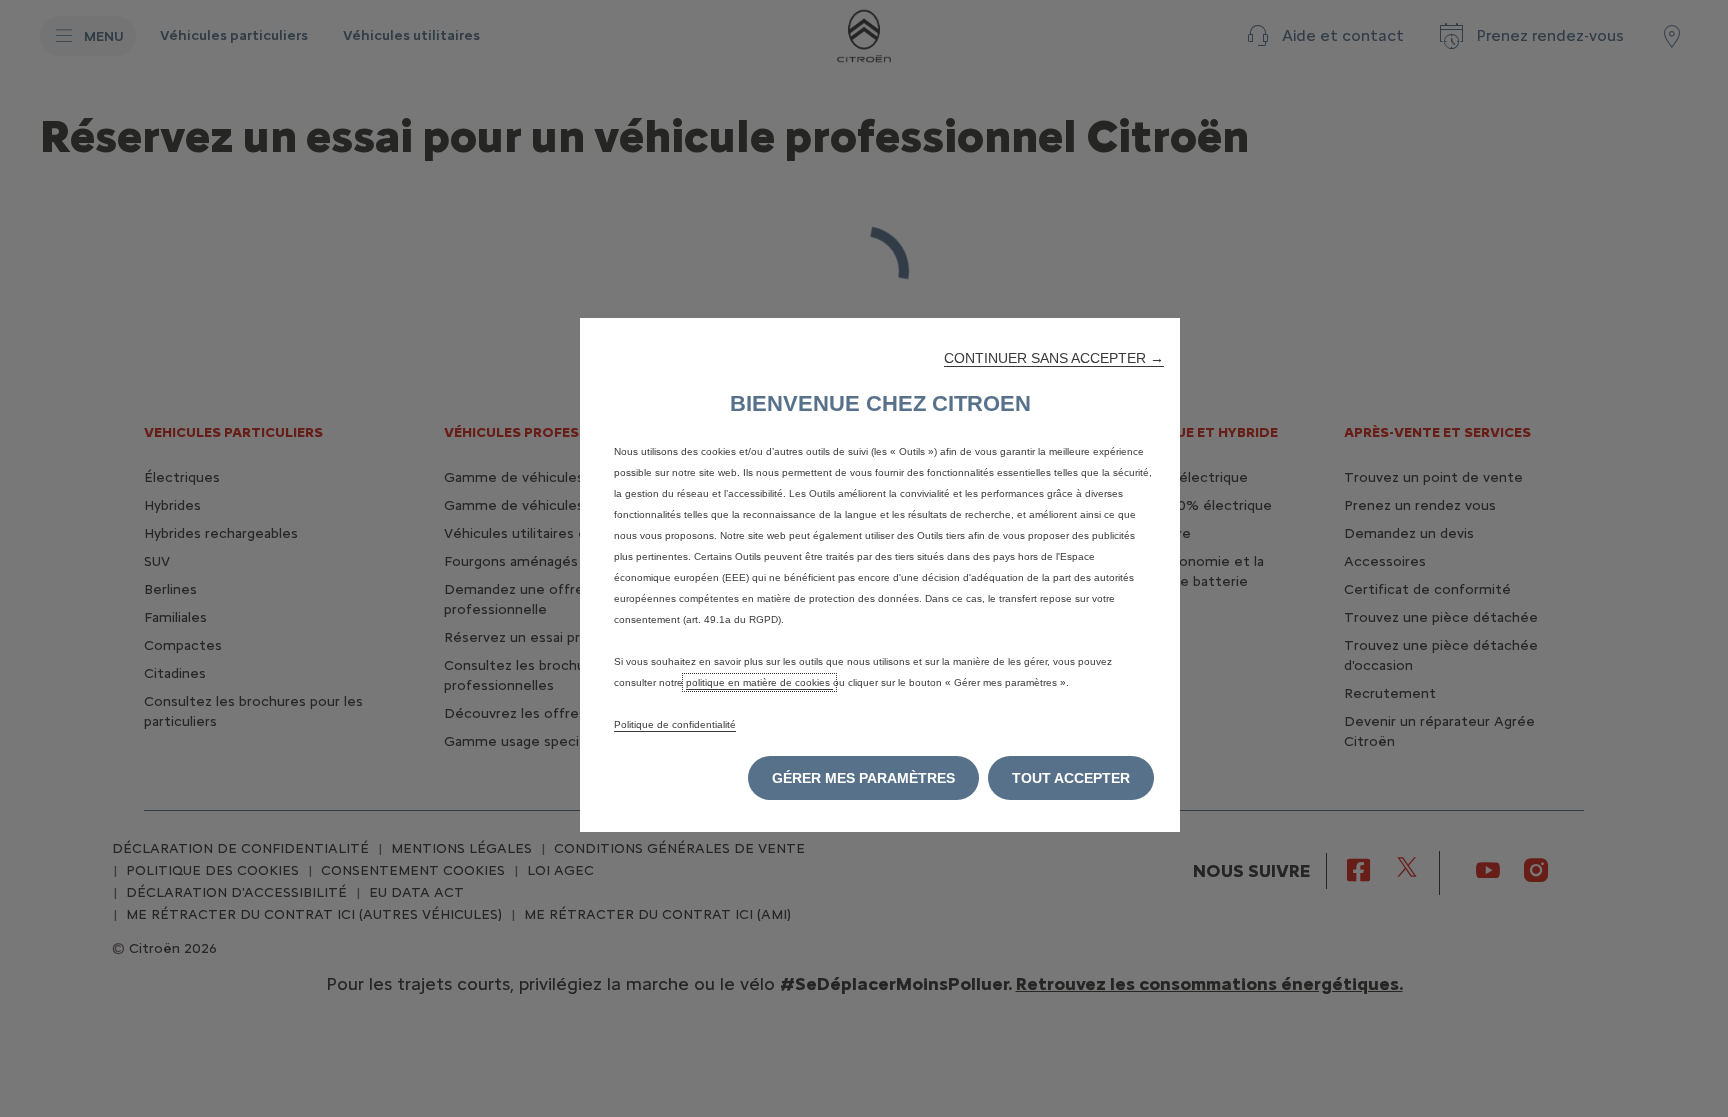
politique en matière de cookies (759, 682)
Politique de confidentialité (675, 724)
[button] (1054, 358)
